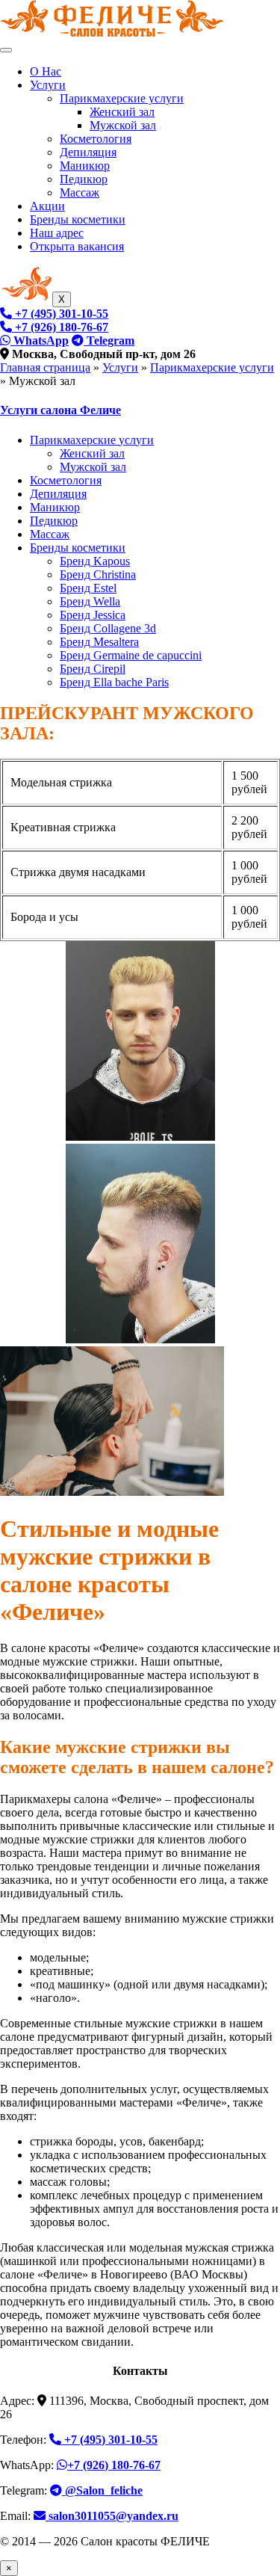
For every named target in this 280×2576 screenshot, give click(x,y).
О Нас (46, 71)
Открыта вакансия (77, 246)
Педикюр (84, 179)
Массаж (80, 192)
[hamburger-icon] (6, 50)
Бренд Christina (98, 574)
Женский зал (122, 112)
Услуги (48, 85)
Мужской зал (123, 125)
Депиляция (88, 152)
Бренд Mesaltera (99, 642)
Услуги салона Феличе (60, 410)
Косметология (96, 139)
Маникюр (85, 166)
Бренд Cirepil (93, 669)
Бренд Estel (88, 588)
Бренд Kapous (95, 561)
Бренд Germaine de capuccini (131, 655)
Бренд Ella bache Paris (114, 682)
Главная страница (45, 367)
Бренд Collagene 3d (108, 628)
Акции (47, 206)
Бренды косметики (78, 219)
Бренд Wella (90, 601)
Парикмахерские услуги (122, 98)
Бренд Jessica (93, 615)
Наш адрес (57, 233)
